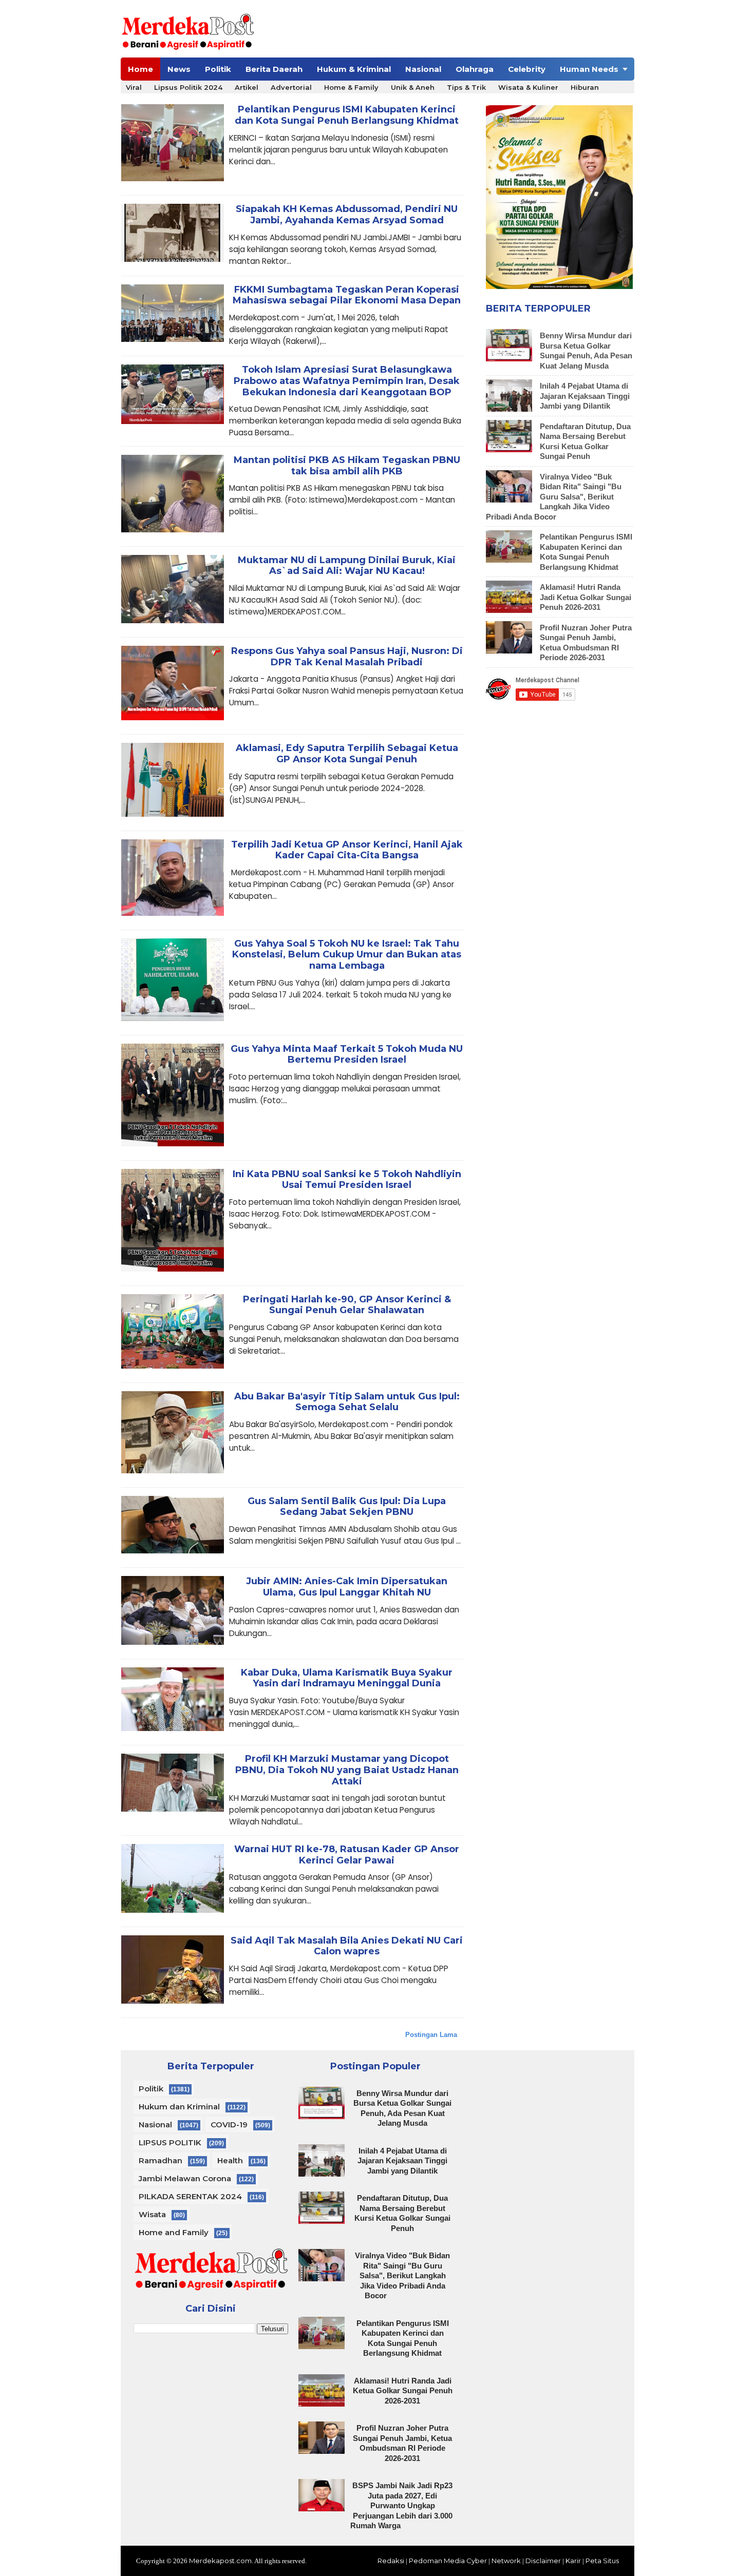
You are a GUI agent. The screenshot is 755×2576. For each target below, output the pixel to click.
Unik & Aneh (413, 87)
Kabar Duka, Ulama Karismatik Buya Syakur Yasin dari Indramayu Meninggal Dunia (347, 1678)
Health (230, 2160)
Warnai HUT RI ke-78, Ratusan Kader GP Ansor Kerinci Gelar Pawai (347, 1855)
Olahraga (475, 69)
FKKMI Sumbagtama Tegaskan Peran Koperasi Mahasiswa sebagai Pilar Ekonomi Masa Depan (347, 295)
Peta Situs (602, 2561)
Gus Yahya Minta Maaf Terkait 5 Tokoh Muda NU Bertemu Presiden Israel (347, 1055)
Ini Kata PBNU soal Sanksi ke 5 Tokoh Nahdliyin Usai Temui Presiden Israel (347, 1180)
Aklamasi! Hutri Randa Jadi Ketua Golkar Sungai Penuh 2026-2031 (586, 597)
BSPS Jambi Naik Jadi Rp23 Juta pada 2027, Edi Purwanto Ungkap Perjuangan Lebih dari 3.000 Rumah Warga (401, 2505)
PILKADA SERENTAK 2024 (190, 2196)
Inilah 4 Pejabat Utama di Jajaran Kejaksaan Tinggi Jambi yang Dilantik (585, 396)
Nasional (423, 69)
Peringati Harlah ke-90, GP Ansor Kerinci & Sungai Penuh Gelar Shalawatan (347, 1305)
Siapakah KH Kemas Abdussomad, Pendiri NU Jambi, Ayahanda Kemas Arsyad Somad (347, 215)
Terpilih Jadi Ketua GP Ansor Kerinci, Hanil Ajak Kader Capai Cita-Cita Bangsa (347, 850)
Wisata (152, 2214)
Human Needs (589, 69)
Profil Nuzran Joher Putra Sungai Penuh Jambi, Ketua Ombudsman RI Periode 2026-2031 (402, 2443)
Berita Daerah (274, 69)
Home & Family (351, 87)
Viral (134, 87)
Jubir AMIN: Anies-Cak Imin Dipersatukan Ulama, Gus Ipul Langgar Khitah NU (347, 1587)
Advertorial (291, 87)
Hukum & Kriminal (354, 69)
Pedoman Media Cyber (448, 2561)
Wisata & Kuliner (528, 87)
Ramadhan (161, 2160)
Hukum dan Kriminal (179, 2107)
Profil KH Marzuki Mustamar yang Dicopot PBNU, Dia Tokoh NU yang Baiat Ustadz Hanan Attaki (347, 1770)
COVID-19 (229, 2125)
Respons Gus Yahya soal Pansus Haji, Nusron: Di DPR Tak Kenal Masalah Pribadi (347, 657)
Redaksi (391, 2561)
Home (140, 69)
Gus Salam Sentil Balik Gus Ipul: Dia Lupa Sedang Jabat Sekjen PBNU (347, 1507)
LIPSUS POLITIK (170, 2142)
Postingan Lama (431, 2035)
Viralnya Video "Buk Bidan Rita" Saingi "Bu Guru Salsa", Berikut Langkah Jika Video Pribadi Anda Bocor (554, 497)
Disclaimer (543, 2561)
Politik (218, 69)
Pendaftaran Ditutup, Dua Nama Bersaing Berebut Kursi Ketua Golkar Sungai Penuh (402, 2213)
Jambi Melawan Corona (185, 2178)
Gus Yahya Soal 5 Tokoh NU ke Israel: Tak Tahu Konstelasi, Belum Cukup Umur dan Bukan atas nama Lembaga (347, 955)
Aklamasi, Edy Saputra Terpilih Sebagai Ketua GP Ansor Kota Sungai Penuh (347, 754)
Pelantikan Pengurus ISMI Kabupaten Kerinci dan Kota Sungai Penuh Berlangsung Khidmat (347, 115)
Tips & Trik (466, 87)
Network (506, 2561)
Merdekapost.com (220, 2561)
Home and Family (174, 2232)
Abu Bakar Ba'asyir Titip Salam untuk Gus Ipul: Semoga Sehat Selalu (347, 1402)
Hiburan (585, 87)
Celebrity (527, 69)
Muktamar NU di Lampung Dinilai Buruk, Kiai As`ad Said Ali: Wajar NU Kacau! (347, 566)
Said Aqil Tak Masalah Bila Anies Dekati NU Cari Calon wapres (347, 1946)
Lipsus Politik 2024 (188, 87)
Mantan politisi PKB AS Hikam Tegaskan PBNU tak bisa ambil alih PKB (347, 466)
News (179, 69)
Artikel (247, 87)
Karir (573, 2561)
